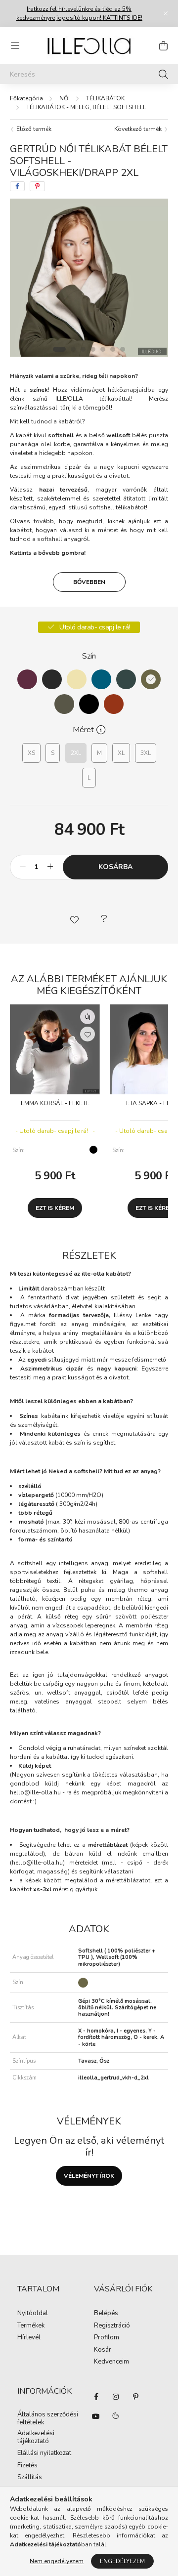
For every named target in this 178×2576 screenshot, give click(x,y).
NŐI (65, 98)
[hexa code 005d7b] (101, 679)
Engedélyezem (122, 2561)
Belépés (106, 2314)
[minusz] (23, 867)
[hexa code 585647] (64, 704)
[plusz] (50, 867)
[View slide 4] (93, 349)
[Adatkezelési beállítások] (116, 2416)
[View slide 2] (73, 349)
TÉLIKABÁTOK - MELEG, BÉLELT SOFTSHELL (86, 107)
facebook (96, 2397)
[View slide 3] (83, 349)
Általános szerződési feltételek (48, 2419)
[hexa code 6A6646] (151, 679)
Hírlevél (29, 2338)
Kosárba (115, 867)
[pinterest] (37, 186)
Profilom (107, 2338)
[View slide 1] (59, 349)
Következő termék (139, 129)
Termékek (31, 2326)
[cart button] (163, 46)
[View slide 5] (103, 349)
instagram (116, 2397)
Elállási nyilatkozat (44, 2453)
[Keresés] (163, 74)
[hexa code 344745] (126, 679)
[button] (74, 919)
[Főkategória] (26, 98)
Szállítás (30, 2478)
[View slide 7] (123, 349)
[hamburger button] (15, 46)
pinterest (135, 2397)
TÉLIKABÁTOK (105, 98)
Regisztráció (112, 2326)
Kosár (103, 2350)
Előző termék (33, 129)
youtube (96, 2416)
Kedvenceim (111, 2362)
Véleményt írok (89, 2176)
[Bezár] (166, 13)
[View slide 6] (113, 349)
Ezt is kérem (55, 1208)
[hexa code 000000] (89, 704)
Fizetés (27, 2466)
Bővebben (89, 582)
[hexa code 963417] (114, 704)
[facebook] (17, 186)
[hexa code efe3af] (77, 679)
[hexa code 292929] (52, 679)
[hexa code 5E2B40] (27, 679)
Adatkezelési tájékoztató (36, 2437)
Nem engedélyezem (57, 2561)
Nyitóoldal (33, 2314)
